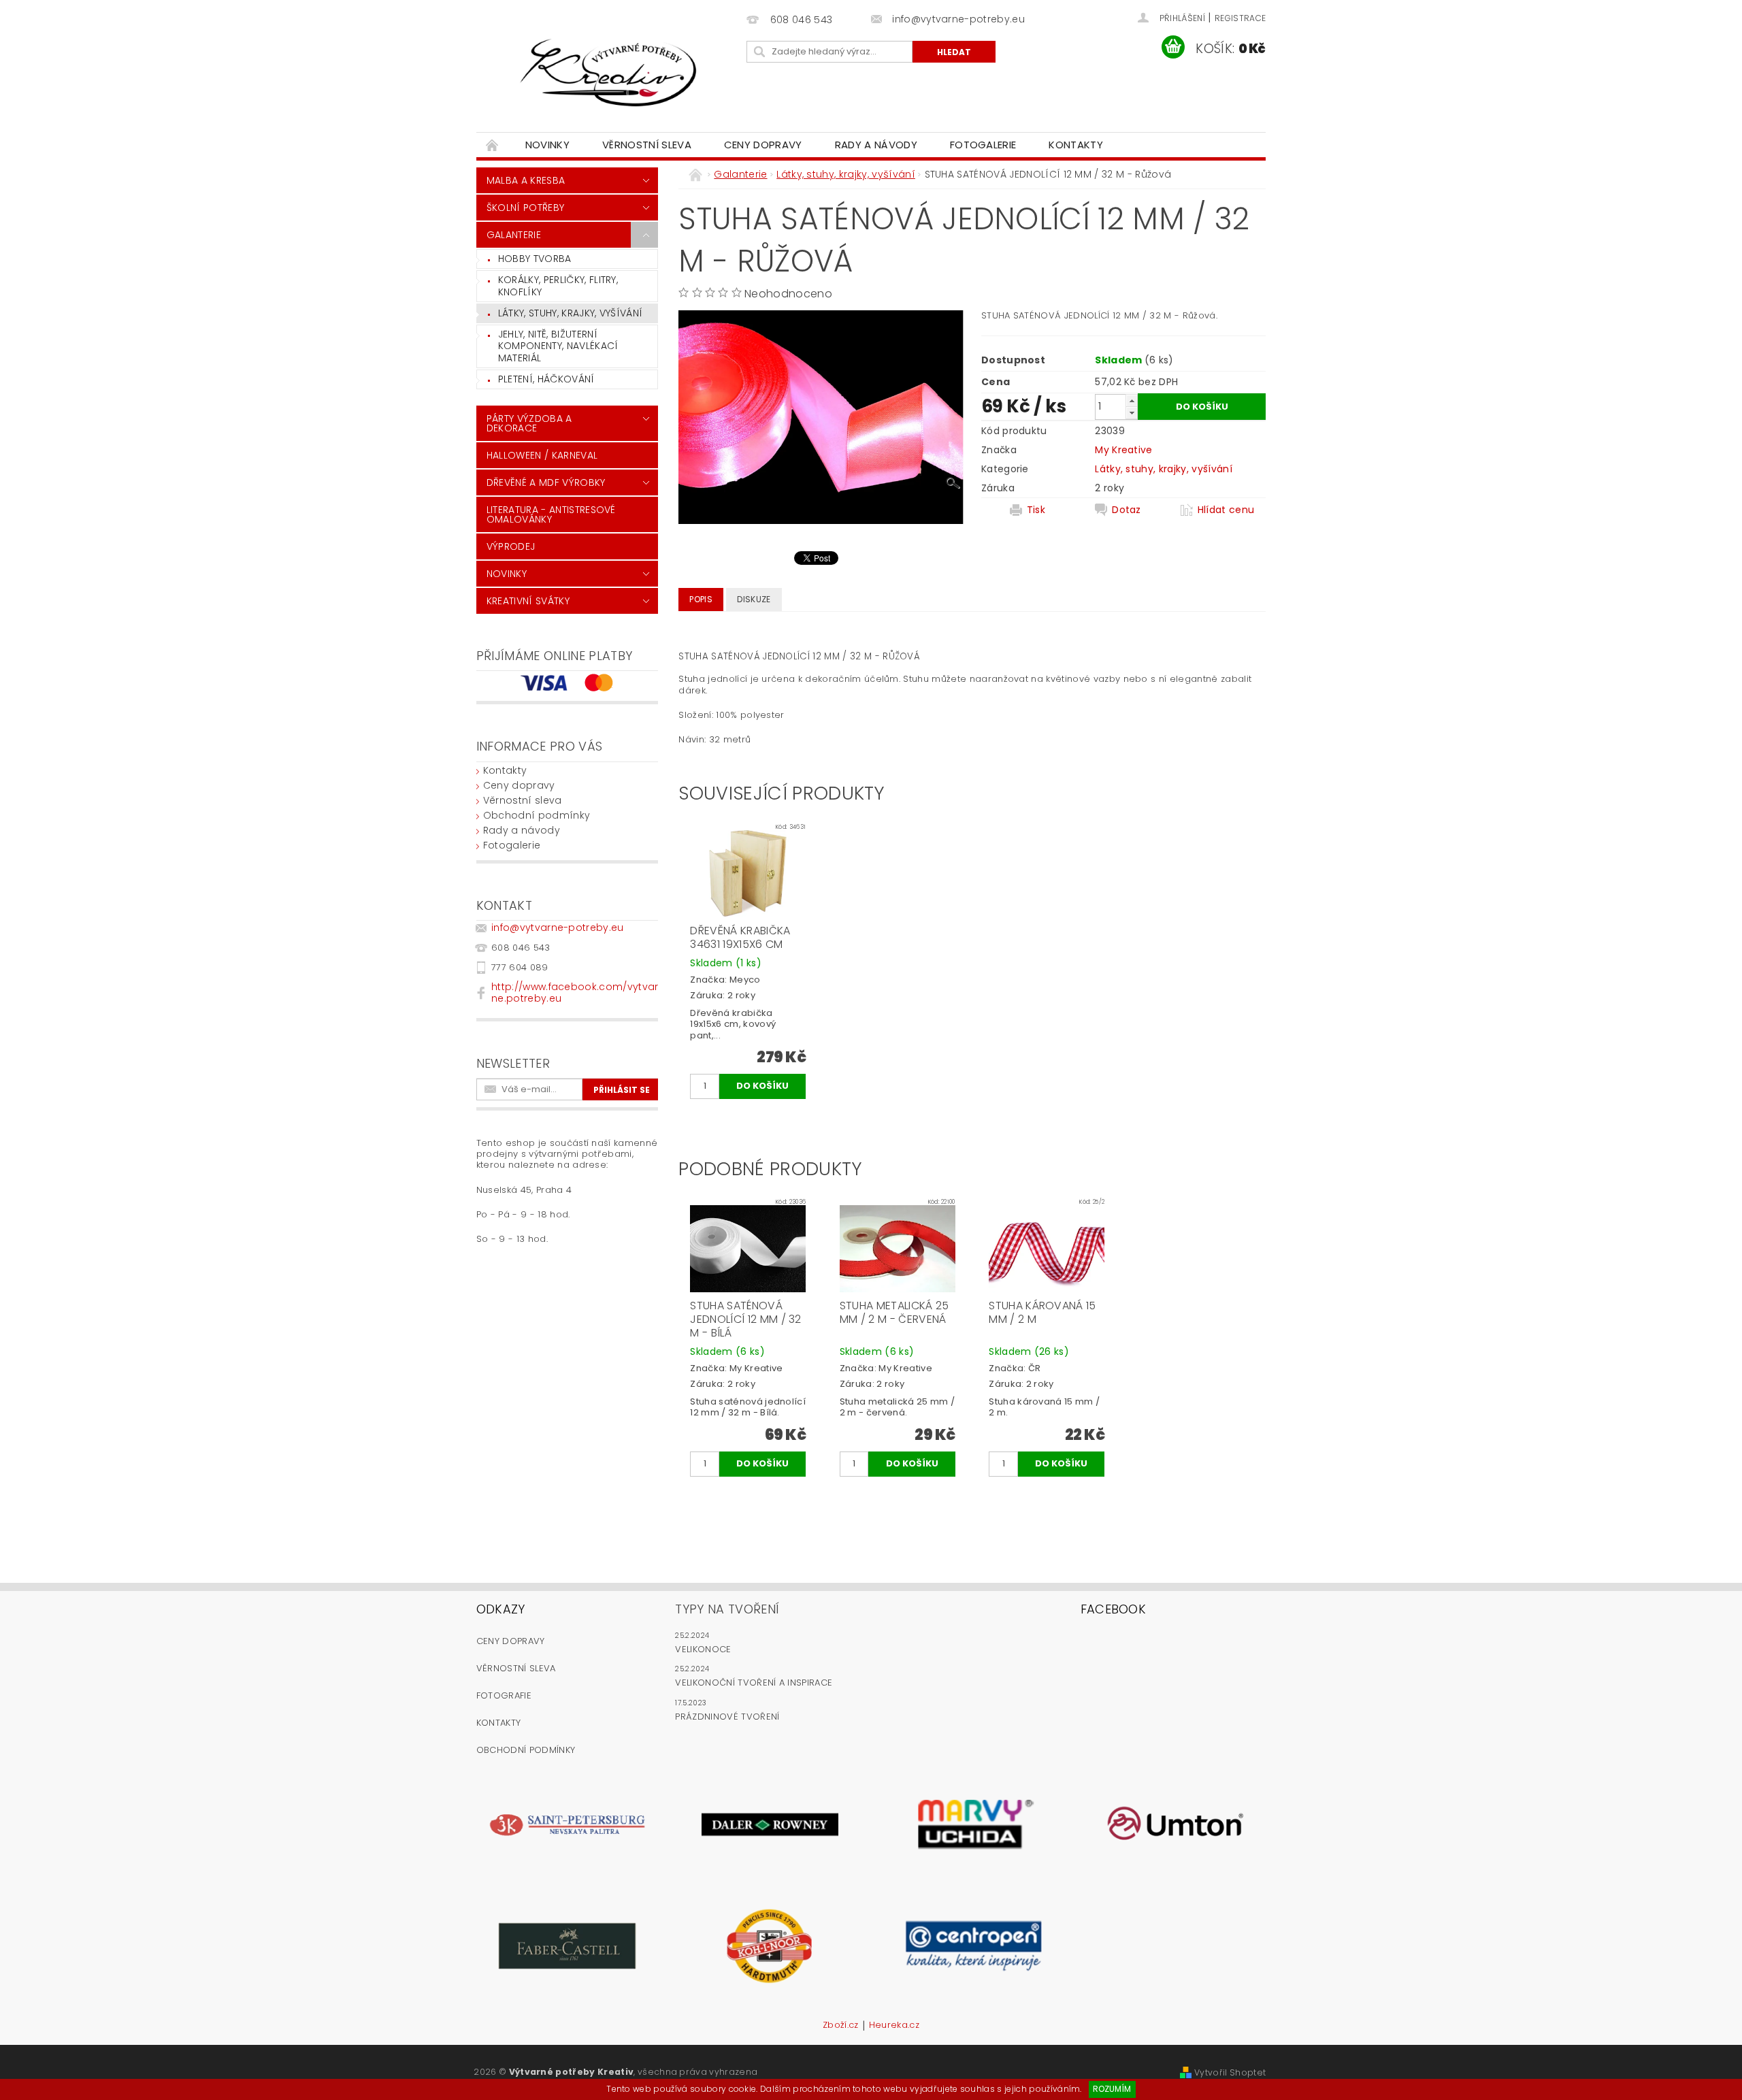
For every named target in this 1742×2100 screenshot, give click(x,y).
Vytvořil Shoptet (1230, 2072)
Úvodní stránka (493, 145)
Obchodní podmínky (537, 815)
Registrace (1240, 18)
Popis (701, 599)
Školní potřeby (525, 208)
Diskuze (754, 599)
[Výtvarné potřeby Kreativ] (609, 73)
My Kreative (1124, 450)
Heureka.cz (894, 2026)
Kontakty (1076, 145)
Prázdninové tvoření (727, 1717)
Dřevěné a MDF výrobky (546, 482)
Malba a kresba (526, 180)
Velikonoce (703, 1649)
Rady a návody (876, 145)
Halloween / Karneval (542, 455)
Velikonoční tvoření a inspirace (754, 1683)
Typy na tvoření (727, 1609)
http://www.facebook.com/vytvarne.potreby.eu (575, 992)
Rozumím (1112, 2089)
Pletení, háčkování (546, 379)
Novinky (547, 145)
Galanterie (514, 235)
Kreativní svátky (528, 601)
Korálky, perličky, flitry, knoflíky (558, 286)
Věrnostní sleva (647, 145)
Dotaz (1127, 510)
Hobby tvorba (535, 259)
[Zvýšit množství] (1132, 400)
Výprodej (511, 546)
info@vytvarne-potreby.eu (558, 928)
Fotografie (504, 1695)
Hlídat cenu (1226, 510)
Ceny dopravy (763, 145)
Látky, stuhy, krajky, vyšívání (571, 313)
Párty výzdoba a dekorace (529, 423)
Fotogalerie (983, 145)
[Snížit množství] (1132, 413)
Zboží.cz (841, 2026)
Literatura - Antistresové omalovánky (551, 514)
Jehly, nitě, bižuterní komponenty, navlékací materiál (558, 346)
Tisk (1036, 510)
